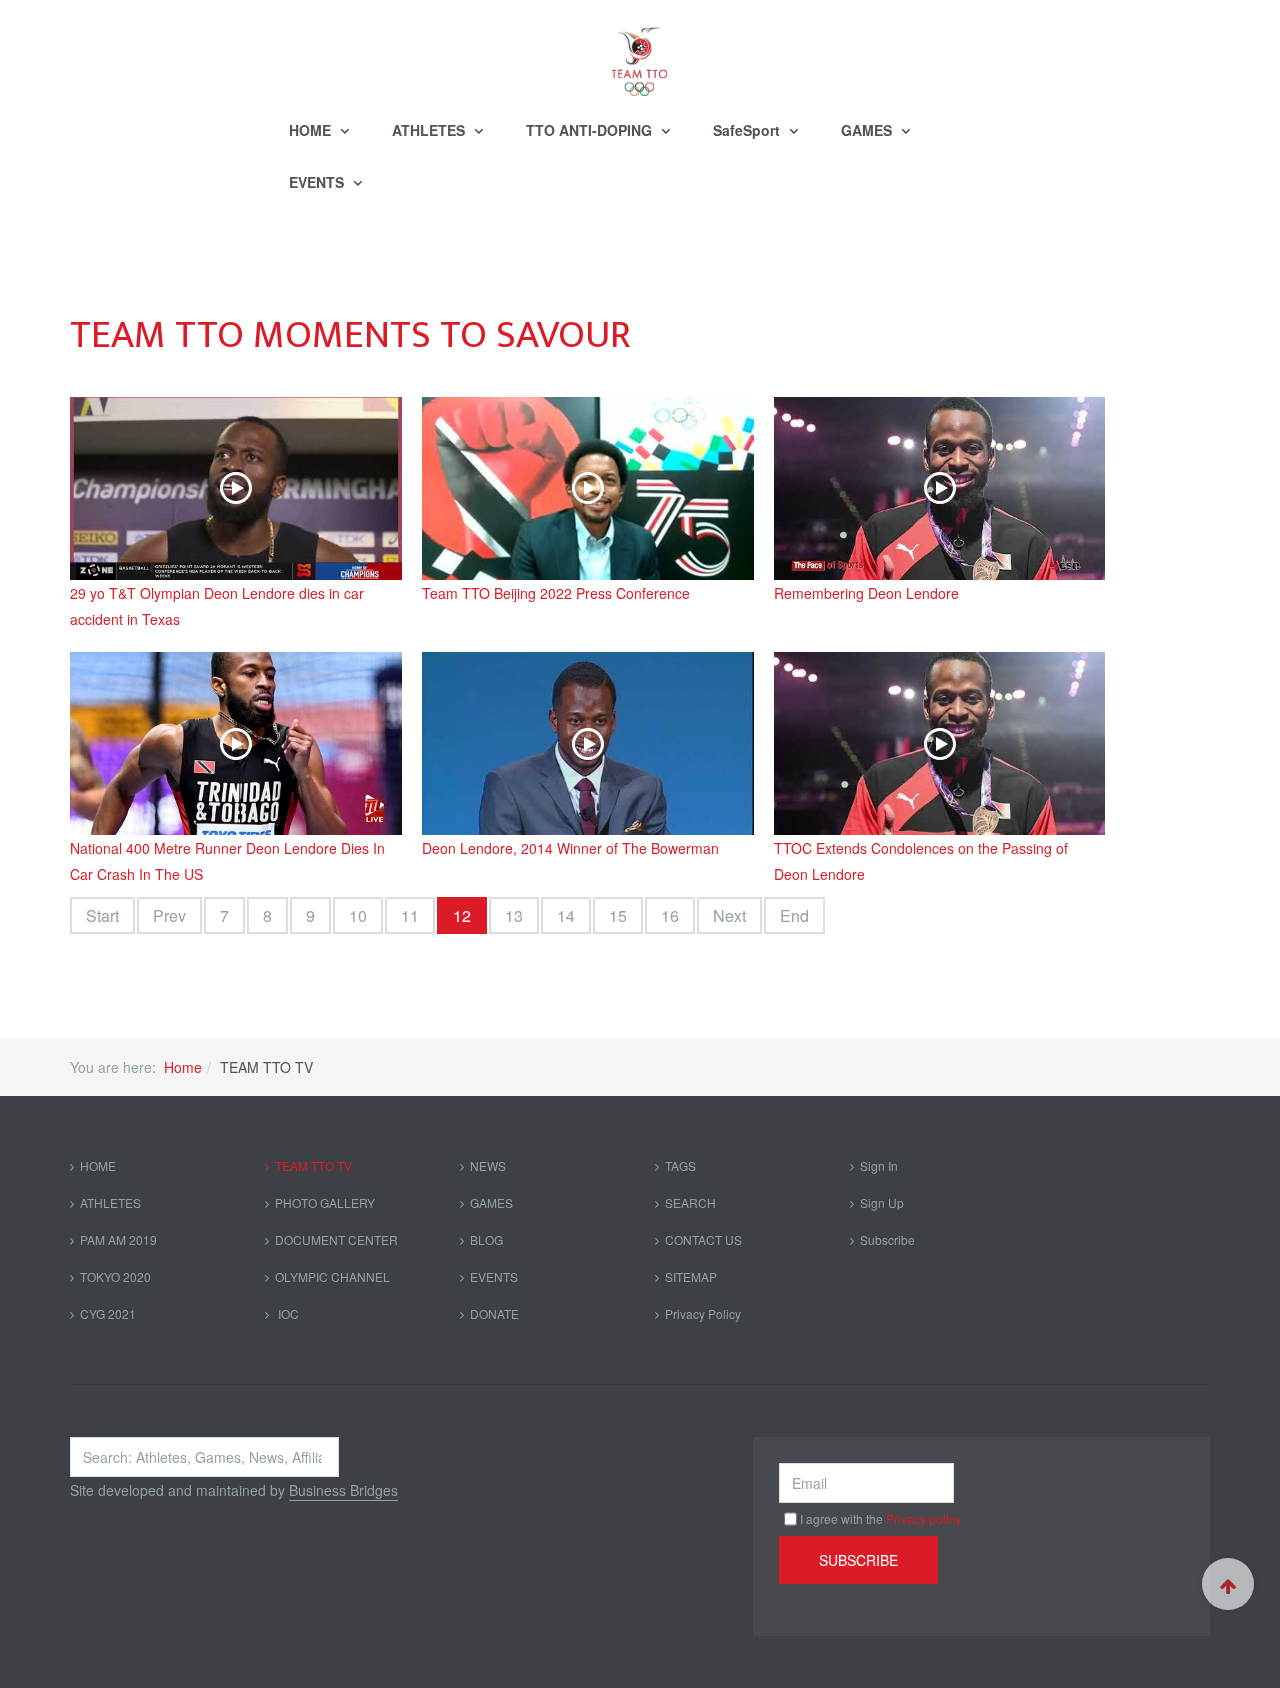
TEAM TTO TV (313, 1165)
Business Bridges (343, 1490)
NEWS (488, 1165)
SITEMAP (691, 1276)
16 (670, 915)
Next (729, 915)
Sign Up (882, 1202)
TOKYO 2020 (115, 1276)
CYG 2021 (108, 1313)
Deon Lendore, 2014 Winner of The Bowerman (570, 848)
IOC (287, 1313)
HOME (312, 130)
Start (102, 915)
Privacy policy (923, 1518)
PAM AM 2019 (118, 1239)
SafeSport (748, 130)
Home (183, 1067)
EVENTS (318, 182)
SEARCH (690, 1202)
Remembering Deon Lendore (866, 593)
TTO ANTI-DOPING (591, 130)
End (794, 915)
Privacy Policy (703, 1313)
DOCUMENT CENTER (336, 1239)
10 (358, 915)
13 (514, 915)
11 (410, 915)
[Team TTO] (640, 52)
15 (618, 915)
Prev (169, 915)
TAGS (680, 1165)
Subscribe (887, 1239)
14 (566, 915)
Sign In (879, 1165)
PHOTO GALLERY (325, 1202)
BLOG (486, 1239)
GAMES (868, 130)
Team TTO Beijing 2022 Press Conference (556, 593)
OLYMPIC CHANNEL (332, 1276)
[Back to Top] (1228, 1584)
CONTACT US (703, 1239)
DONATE (494, 1313)
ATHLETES (430, 130)
